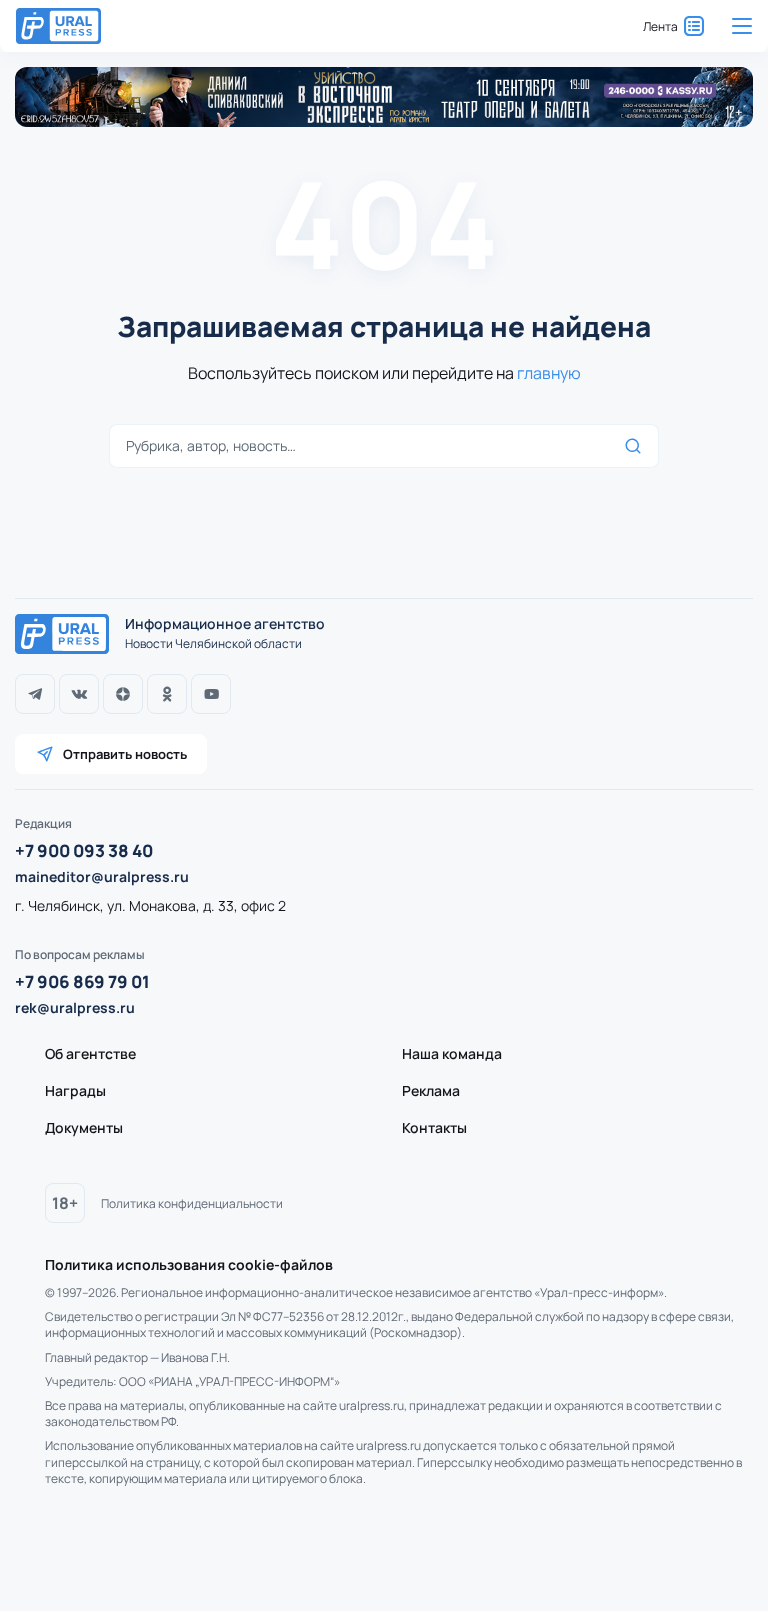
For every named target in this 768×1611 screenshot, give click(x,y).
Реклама (431, 1090)
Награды (75, 1090)
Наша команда (452, 1053)
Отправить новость (125, 754)
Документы (84, 1127)
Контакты (434, 1127)
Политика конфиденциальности (192, 1203)
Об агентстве (90, 1053)
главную (549, 373)
